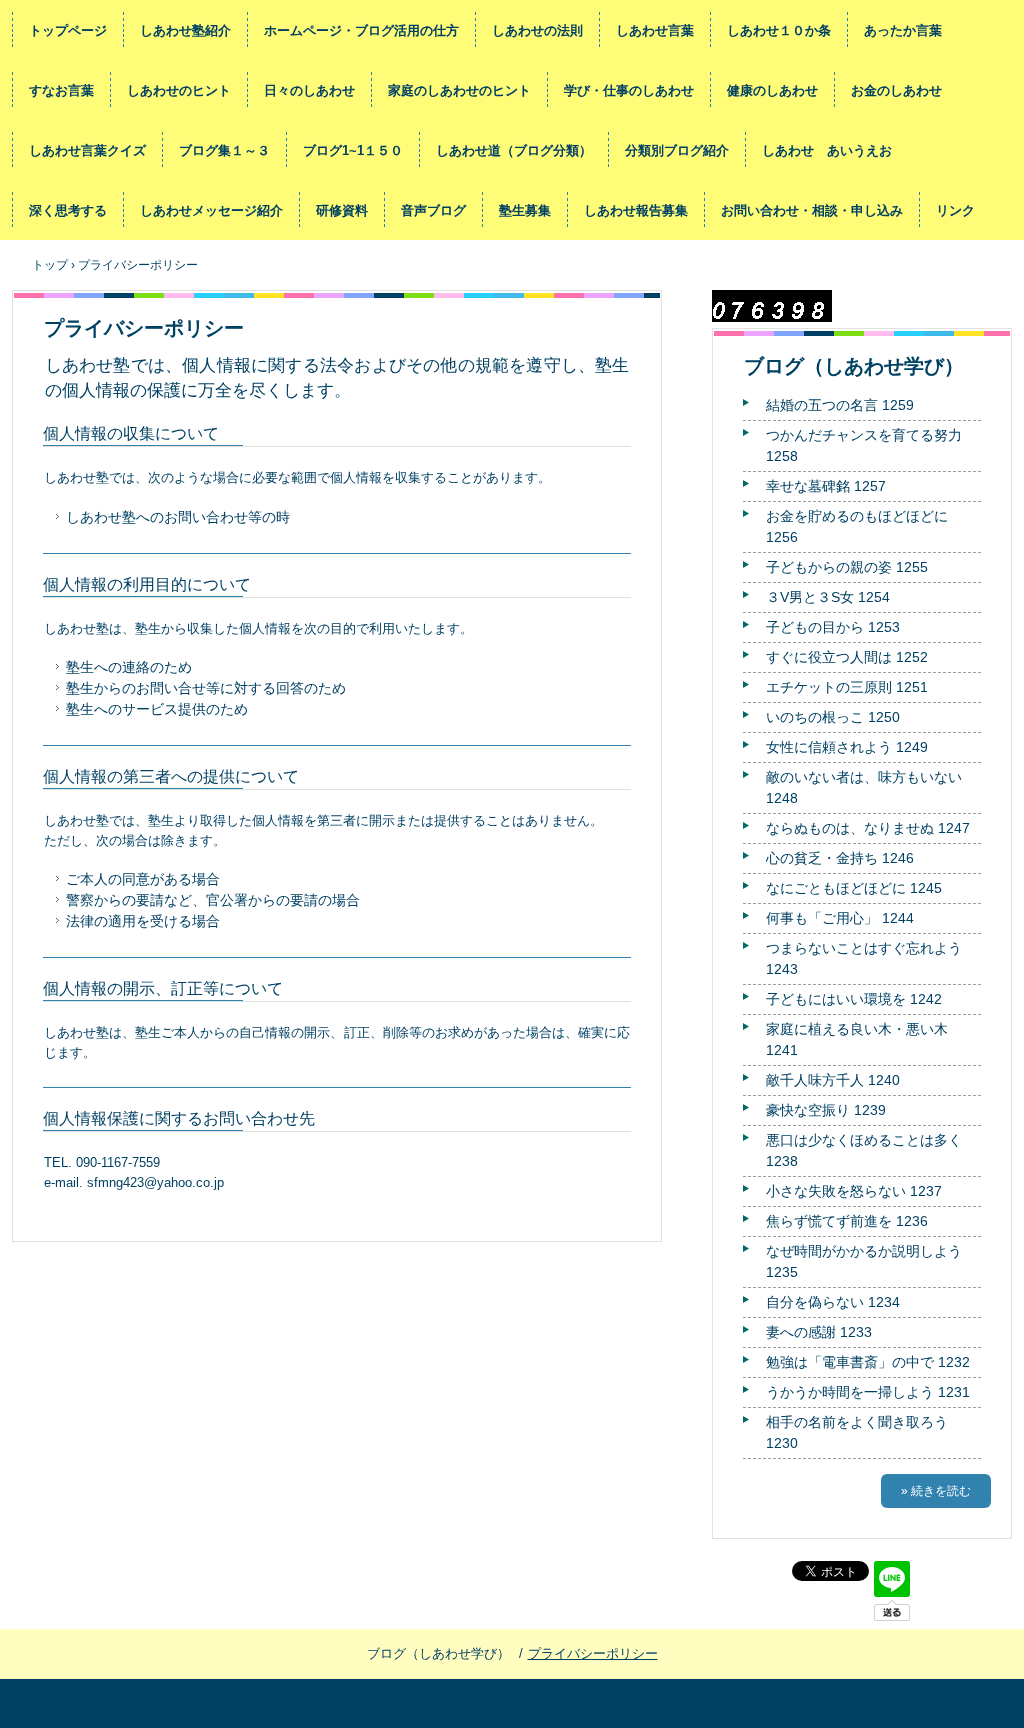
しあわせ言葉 (655, 30)
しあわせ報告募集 (636, 210)
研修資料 (342, 210)
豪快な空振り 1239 (826, 1110)
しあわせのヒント (179, 90)
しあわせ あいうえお (827, 150)
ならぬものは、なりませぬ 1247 (868, 828)
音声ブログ (433, 210)
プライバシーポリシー (593, 1653)
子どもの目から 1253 (833, 627)
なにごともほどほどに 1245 (854, 888)
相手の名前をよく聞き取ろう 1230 (857, 1432)
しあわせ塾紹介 (185, 30)
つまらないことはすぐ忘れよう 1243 (864, 958)
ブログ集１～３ (224, 150)
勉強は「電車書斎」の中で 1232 (868, 1362)
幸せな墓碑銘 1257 (826, 486)
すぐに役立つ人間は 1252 (847, 657)
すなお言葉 (61, 90)
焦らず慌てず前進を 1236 (847, 1221)
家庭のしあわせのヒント (459, 90)
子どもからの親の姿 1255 (847, 567)
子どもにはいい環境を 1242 (854, 999)
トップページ (68, 30)
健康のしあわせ (772, 90)
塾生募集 (525, 210)
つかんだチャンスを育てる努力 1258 (864, 445)
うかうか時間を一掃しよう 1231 (868, 1392)
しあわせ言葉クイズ (87, 150)
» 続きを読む (936, 1491)
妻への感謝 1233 (819, 1332)
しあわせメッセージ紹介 (211, 210)
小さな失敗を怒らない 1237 (854, 1191)
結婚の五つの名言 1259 (840, 405)
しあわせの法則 (537, 30)
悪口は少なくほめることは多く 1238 (864, 1150)
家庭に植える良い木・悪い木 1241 (857, 1039)
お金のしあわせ (896, 90)
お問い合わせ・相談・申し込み (812, 210)
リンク (955, 210)
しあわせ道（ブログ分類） (514, 150)
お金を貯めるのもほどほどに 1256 (857, 526)
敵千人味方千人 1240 (833, 1080)
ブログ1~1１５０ (353, 150)
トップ (50, 265)
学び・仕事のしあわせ (629, 90)
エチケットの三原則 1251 (847, 687)
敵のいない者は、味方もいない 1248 (864, 787)
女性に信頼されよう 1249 (847, 747)
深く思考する (68, 210)
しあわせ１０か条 (779, 30)
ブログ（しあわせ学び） (854, 366)
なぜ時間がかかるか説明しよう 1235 (864, 1261)
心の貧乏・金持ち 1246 (840, 858)
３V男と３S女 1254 (828, 597)
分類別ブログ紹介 (677, 150)
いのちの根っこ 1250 (833, 717)
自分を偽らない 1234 (833, 1302)
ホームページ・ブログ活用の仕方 (361, 30)
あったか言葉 (903, 30)
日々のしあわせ (309, 90)
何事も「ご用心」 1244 (840, 918)
